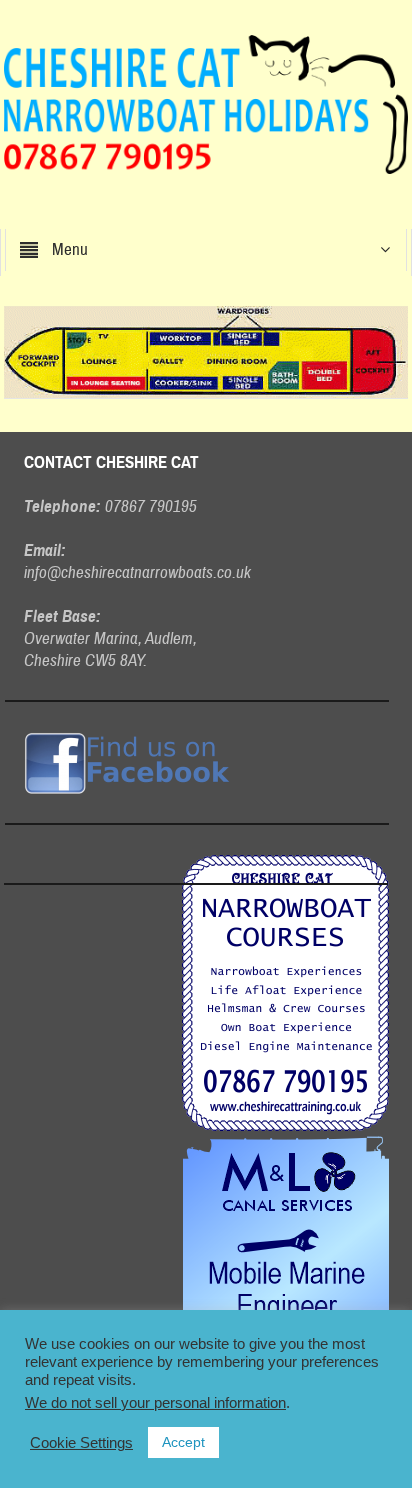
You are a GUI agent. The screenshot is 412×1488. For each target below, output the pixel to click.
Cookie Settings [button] (81, 1443)
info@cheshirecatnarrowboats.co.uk (137, 572)
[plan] (206, 351)
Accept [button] (183, 1442)
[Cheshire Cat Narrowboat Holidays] (206, 103)
